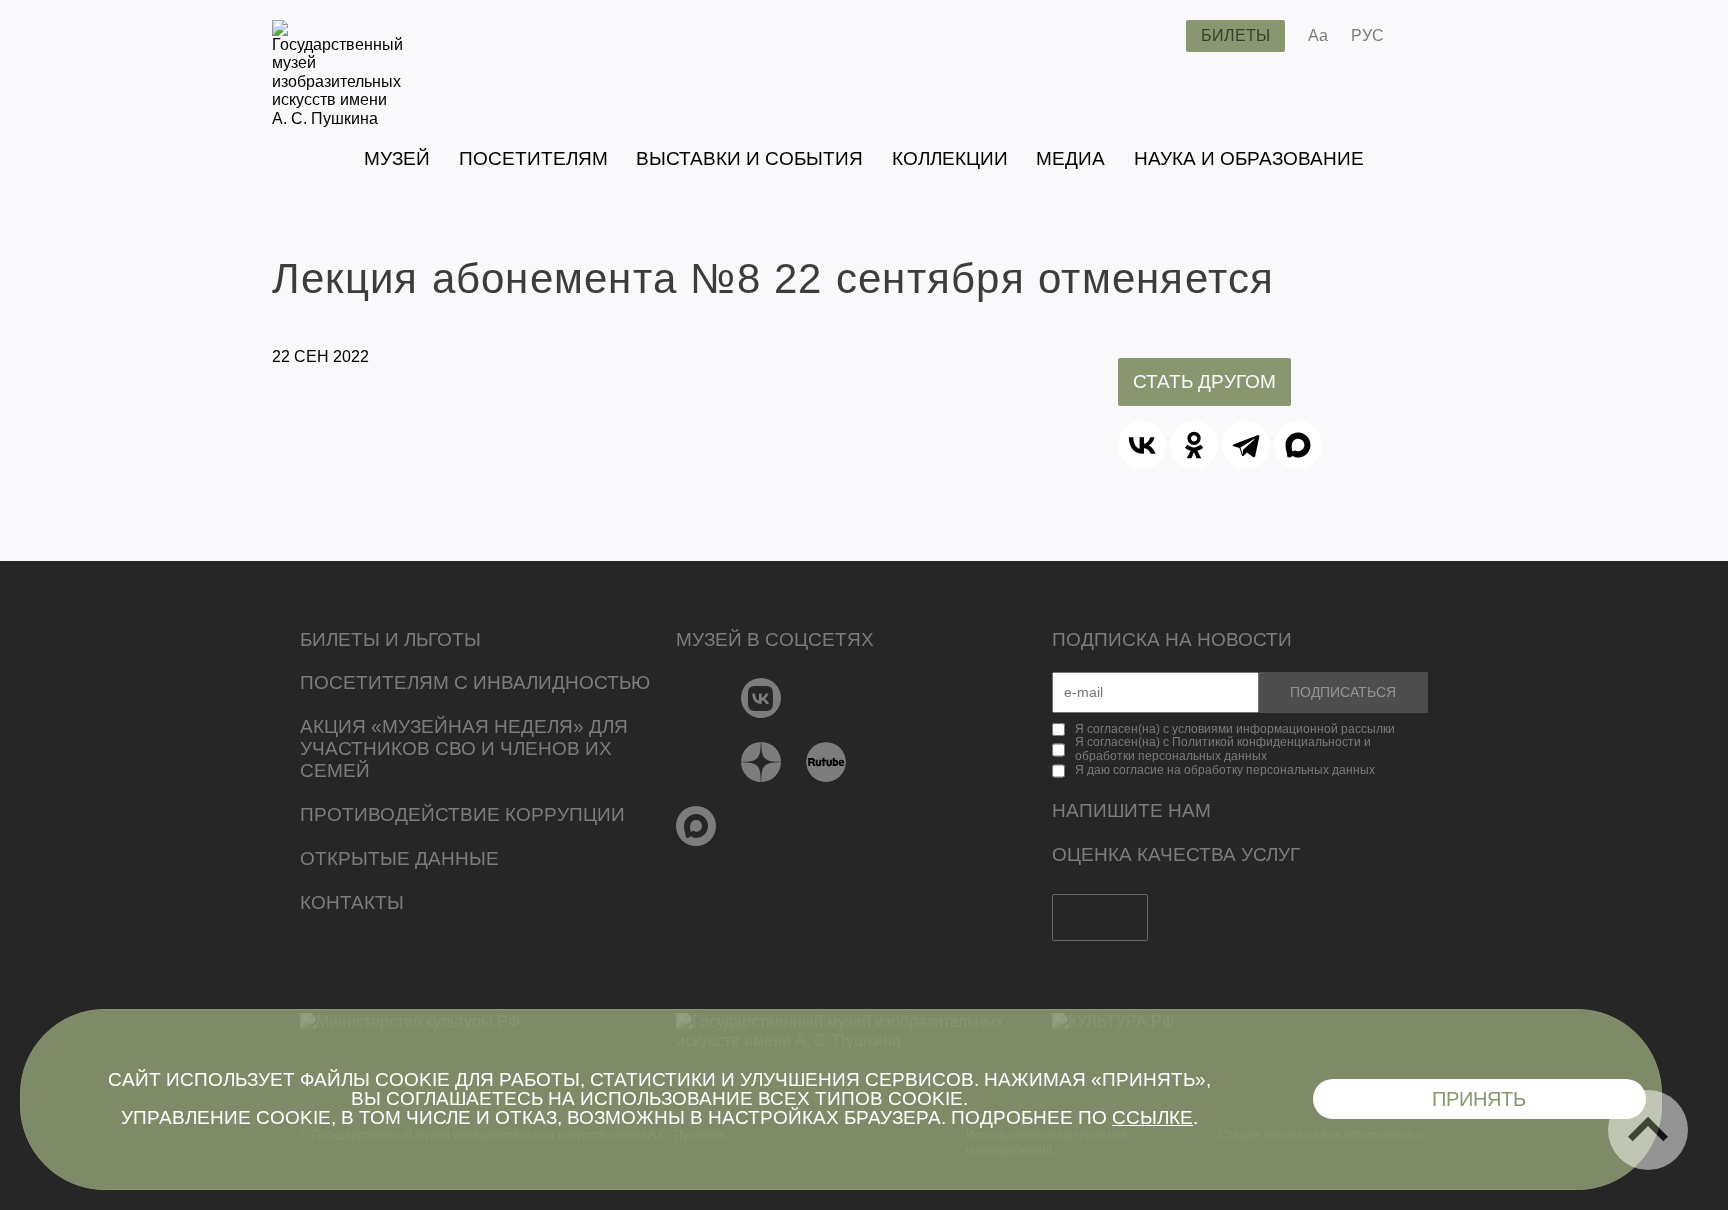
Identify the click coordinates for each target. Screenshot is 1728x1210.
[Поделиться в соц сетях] (1428, 36)
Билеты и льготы (390, 639)
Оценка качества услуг (1176, 854)
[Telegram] (1246, 445)
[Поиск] (1155, 36)
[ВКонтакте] (1142, 445)
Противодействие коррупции (462, 814)
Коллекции (950, 158)
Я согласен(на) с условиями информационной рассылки (1235, 729)
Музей (397, 158)
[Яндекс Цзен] (761, 762)
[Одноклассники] (1194, 445)
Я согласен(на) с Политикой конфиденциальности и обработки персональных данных (1223, 749)
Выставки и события (749, 158)
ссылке (1152, 1117)
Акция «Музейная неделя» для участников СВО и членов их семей (464, 748)
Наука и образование (1249, 158)
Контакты (352, 902)
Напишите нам (1131, 810)
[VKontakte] (761, 698)
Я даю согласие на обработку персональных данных (1225, 770)
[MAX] (1298, 445)
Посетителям (533, 158)
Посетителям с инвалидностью (475, 682)
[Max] (696, 826)
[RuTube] (826, 762)
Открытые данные (399, 858)
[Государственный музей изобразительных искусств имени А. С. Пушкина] (337, 118)
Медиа (1070, 158)
